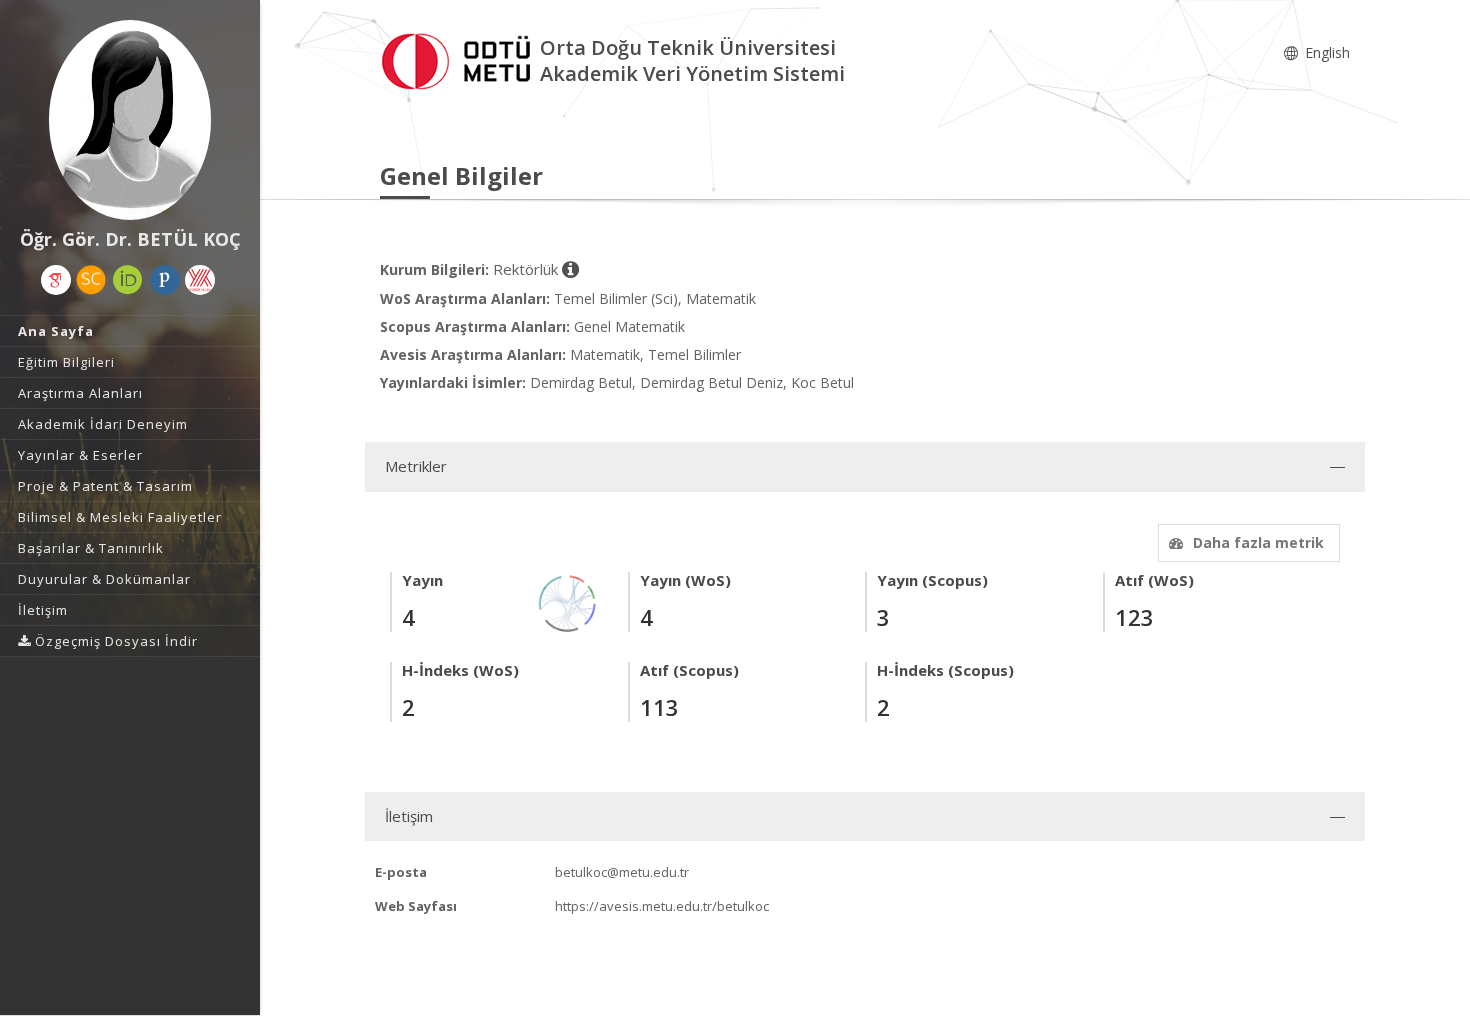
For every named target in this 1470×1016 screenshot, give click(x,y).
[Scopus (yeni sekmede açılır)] (91, 280)
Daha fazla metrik (1258, 542)
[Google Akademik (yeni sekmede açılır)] (56, 280)
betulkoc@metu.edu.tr (622, 872)
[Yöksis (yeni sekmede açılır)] (200, 280)
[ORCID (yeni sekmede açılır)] (128, 280)
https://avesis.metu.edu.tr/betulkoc (662, 906)
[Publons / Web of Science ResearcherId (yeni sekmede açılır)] (165, 280)
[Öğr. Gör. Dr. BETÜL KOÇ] (130, 120)
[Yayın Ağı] (568, 601)
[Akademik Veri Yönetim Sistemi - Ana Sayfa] (460, 58)
